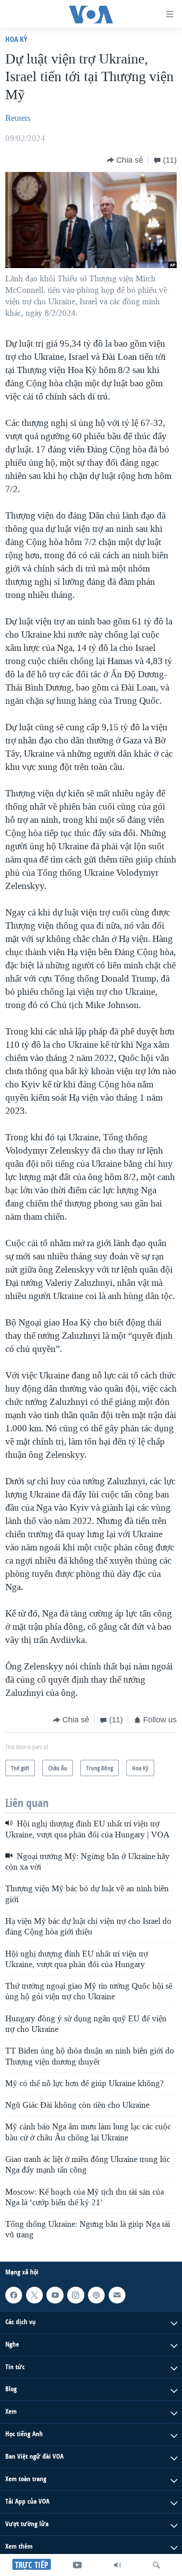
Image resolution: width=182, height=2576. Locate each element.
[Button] (125, 160)
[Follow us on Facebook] (14, 2295)
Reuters (18, 118)
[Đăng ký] (117, 2295)
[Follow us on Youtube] (55, 2295)
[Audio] (118, 2565)
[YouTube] (77, 2565)
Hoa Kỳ (16, 39)
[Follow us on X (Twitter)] (34, 2295)
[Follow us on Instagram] (76, 2295)
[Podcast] (96, 2295)
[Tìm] (156, 2565)
